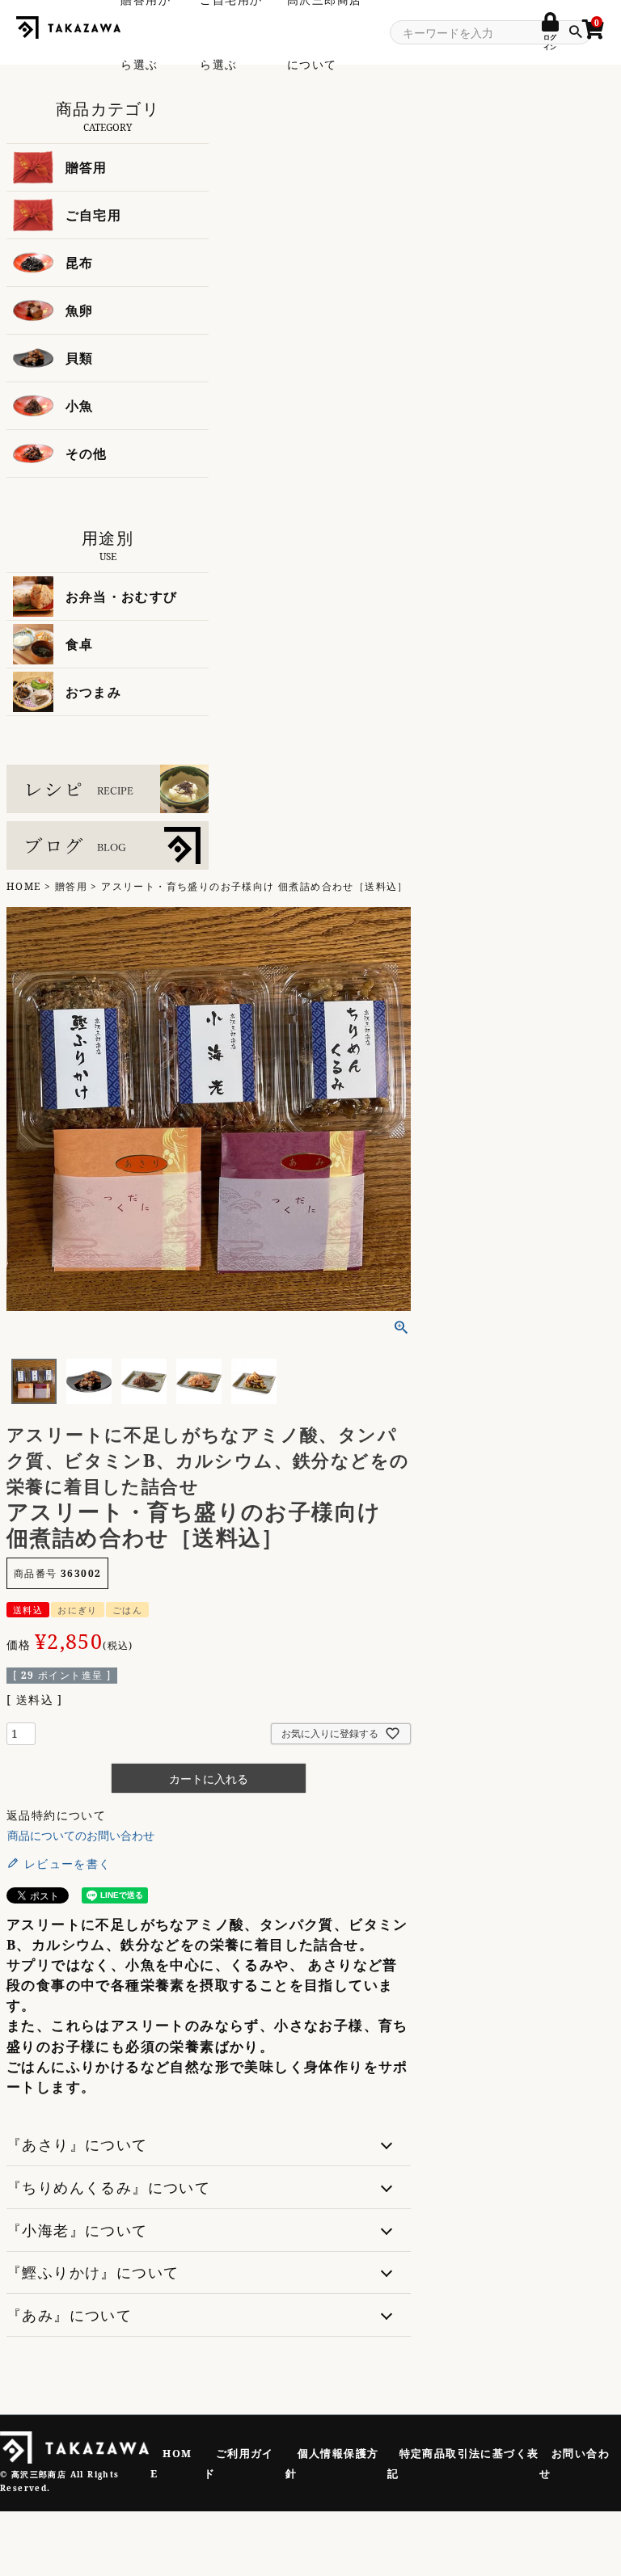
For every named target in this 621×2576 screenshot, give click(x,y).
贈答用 (71, 886)
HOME (24, 886)
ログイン (550, 42)
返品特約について (56, 1815)
